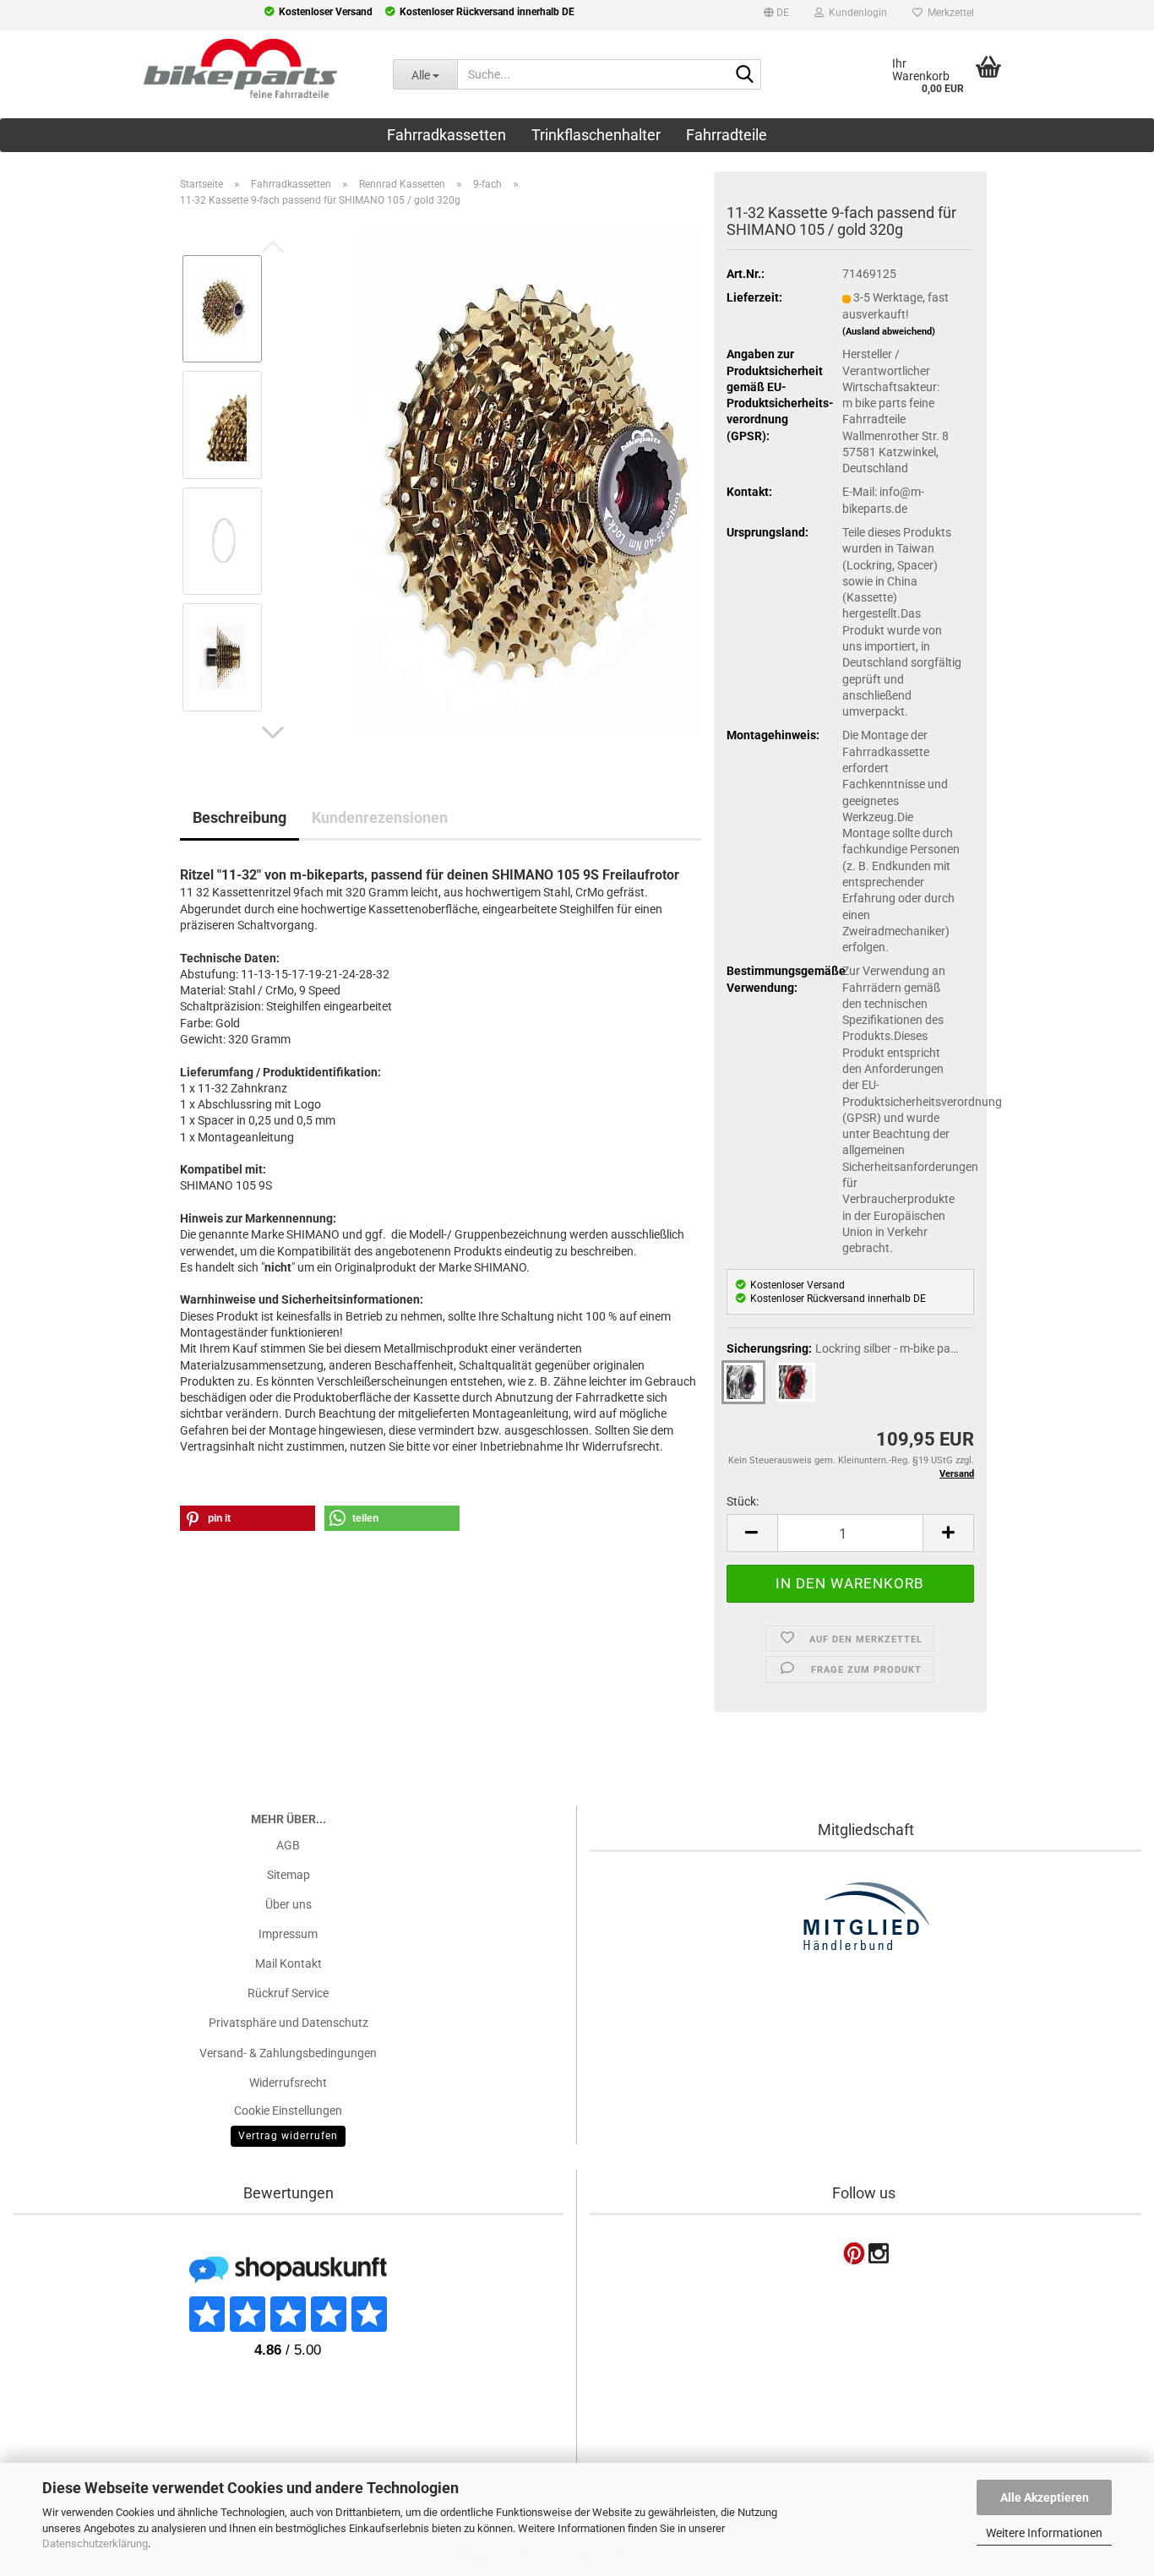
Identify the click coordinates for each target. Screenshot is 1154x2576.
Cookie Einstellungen (288, 2110)
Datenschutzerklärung (95, 2543)
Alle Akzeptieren (1045, 2497)
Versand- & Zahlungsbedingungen (288, 2053)
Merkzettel (948, 13)
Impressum (288, 1934)
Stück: (743, 1501)
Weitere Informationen (1044, 2533)
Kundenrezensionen (380, 817)
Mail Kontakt (288, 1963)
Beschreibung (240, 817)
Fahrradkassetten (446, 135)
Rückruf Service (288, 1993)
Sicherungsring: (846, 1348)
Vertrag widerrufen (288, 2136)
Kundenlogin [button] (855, 13)
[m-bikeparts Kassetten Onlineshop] (184, 68)
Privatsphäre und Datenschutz (288, 2023)
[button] (776, 15)
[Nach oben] (46, 2458)
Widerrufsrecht (288, 2083)
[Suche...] (745, 75)
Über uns (288, 1904)
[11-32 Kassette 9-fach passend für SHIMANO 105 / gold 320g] (531, 482)
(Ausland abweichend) (889, 332)
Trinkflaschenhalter (596, 135)
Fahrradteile (727, 135)
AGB (288, 1845)
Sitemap (288, 1875)
